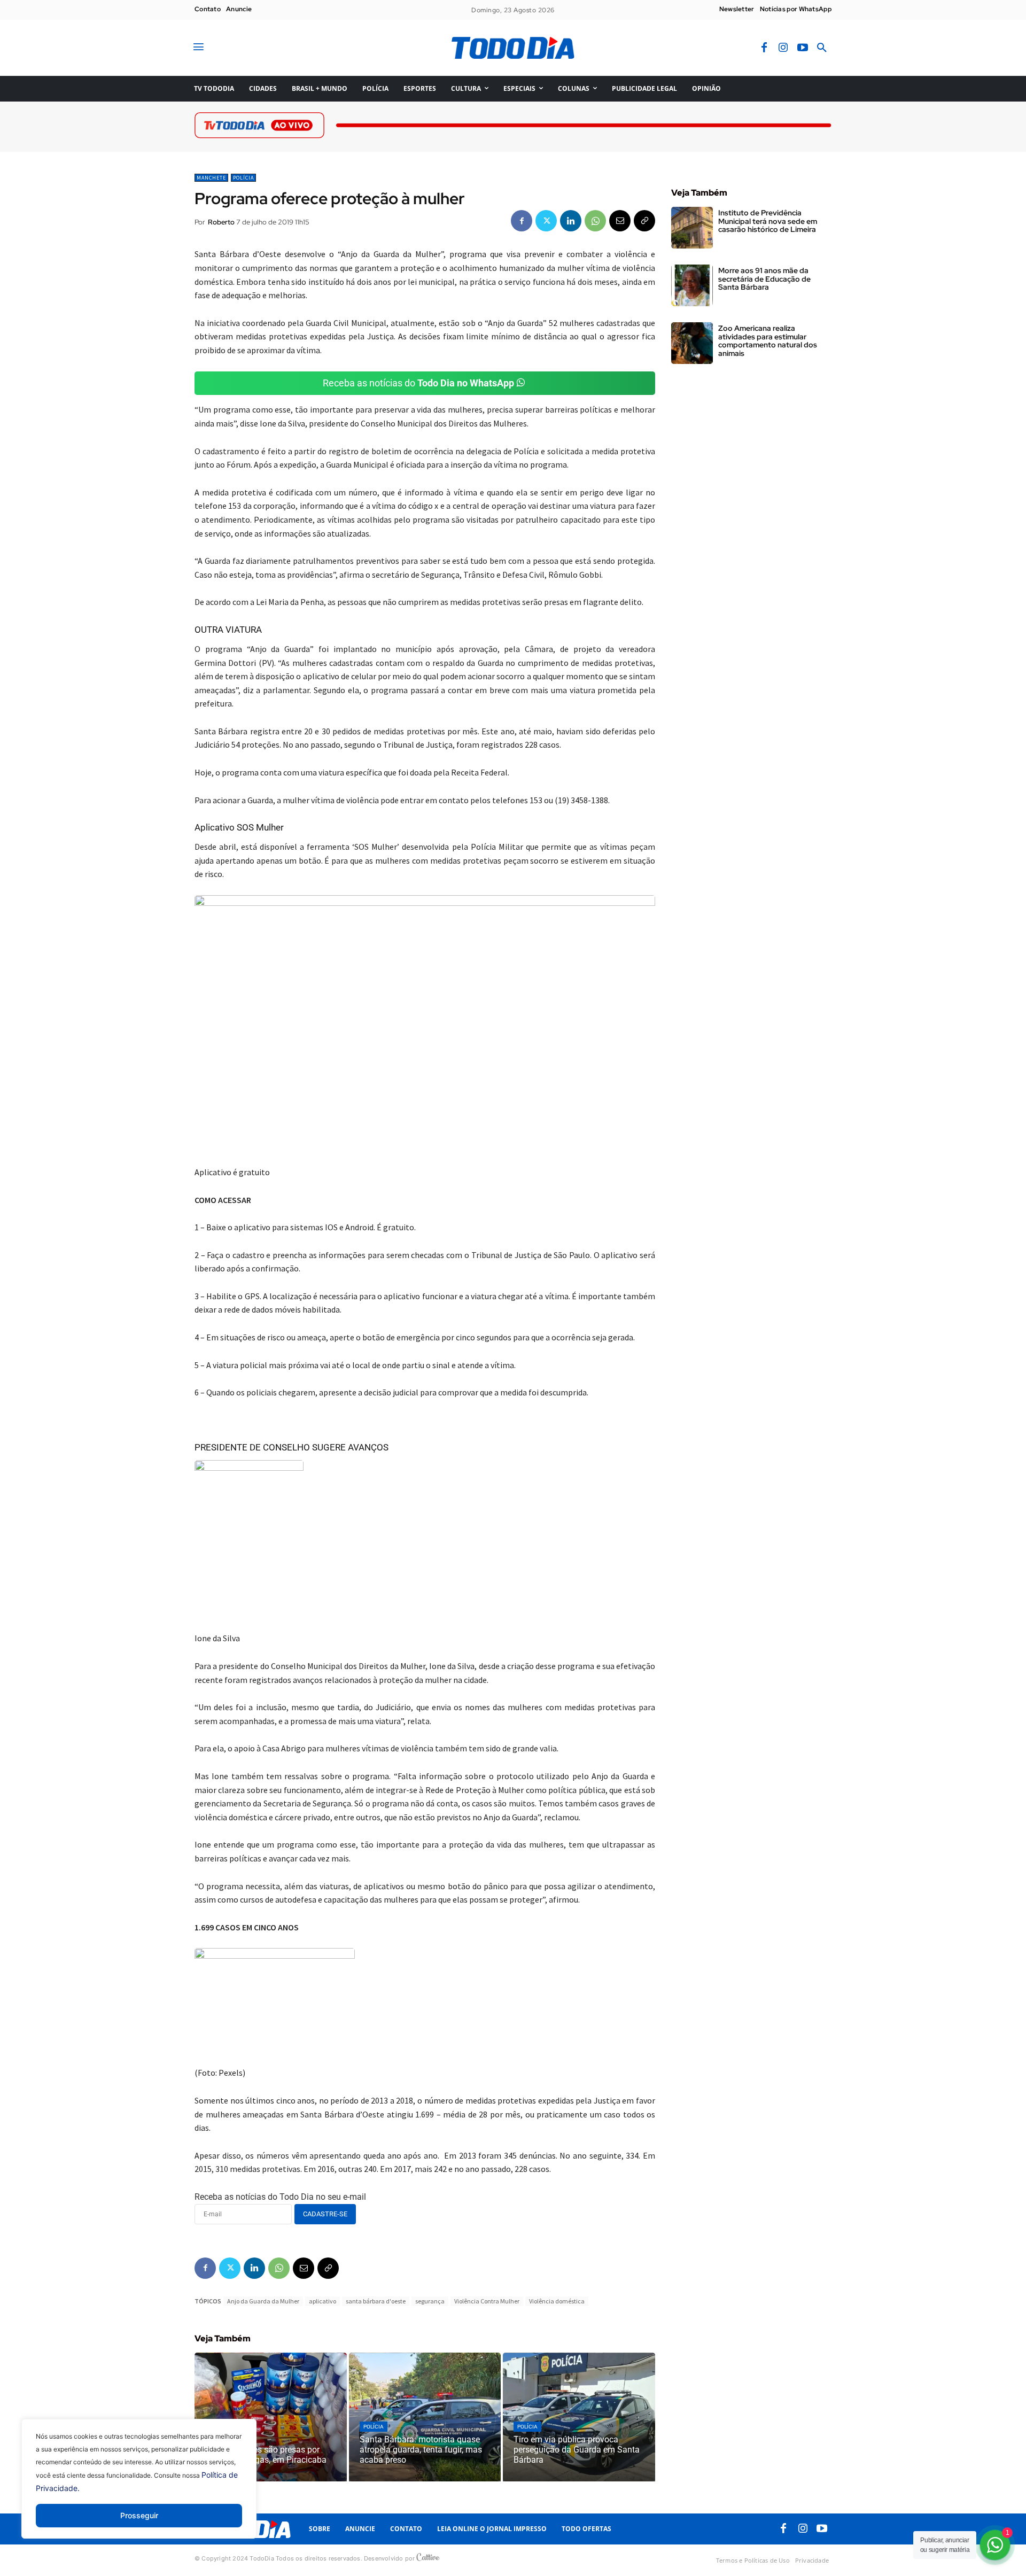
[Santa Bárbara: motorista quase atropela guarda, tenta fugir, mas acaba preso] (425, 2417)
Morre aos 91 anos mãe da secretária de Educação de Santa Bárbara (764, 279)
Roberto (221, 222)
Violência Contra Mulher (487, 2301)
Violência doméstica (557, 2301)
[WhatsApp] (595, 221)
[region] (139, 2487)
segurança (430, 2301)
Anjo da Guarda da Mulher (263, 2301)
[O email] (620, 221)
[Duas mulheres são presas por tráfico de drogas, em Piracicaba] (271, 2417)
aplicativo (322, 2301)
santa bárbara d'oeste (376, 2301)
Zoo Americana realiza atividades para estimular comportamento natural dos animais (768, 340)
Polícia (243, 178)
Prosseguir (139, 2515)
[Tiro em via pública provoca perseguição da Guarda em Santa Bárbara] (579, 2417)
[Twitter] (546, 221)
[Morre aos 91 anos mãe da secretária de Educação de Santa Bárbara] (692, 285)
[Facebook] (764, 48)
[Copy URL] (644, 221)
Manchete (211, 178)
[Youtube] (803, 48)
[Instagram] (783, 48)
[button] (822, 48)
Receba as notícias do (418, 383)
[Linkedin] (571, 221)
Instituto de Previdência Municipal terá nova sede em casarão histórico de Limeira (768, 221)
